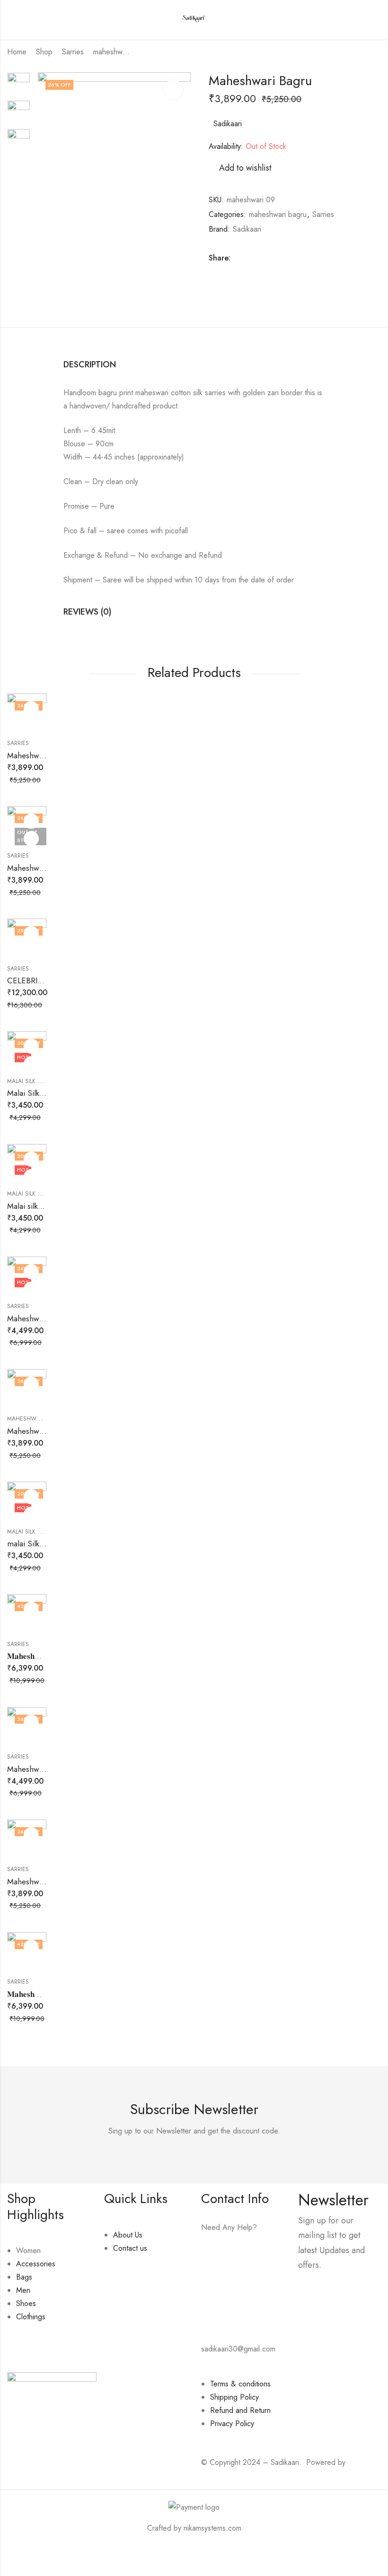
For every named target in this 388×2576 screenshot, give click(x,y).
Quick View (31, 726)
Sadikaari (228, 124)
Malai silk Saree (31, 1081)
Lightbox (173, 90)
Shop (44, 52)
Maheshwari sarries (40, 1318)
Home (17, 52)
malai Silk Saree (34, 1544)
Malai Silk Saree (34, 1093)
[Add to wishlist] (31, 709)
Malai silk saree (33, 1206)
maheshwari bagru (112, 52)
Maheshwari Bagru (39, 755)
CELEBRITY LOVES (40, 980)
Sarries (73, 52)
